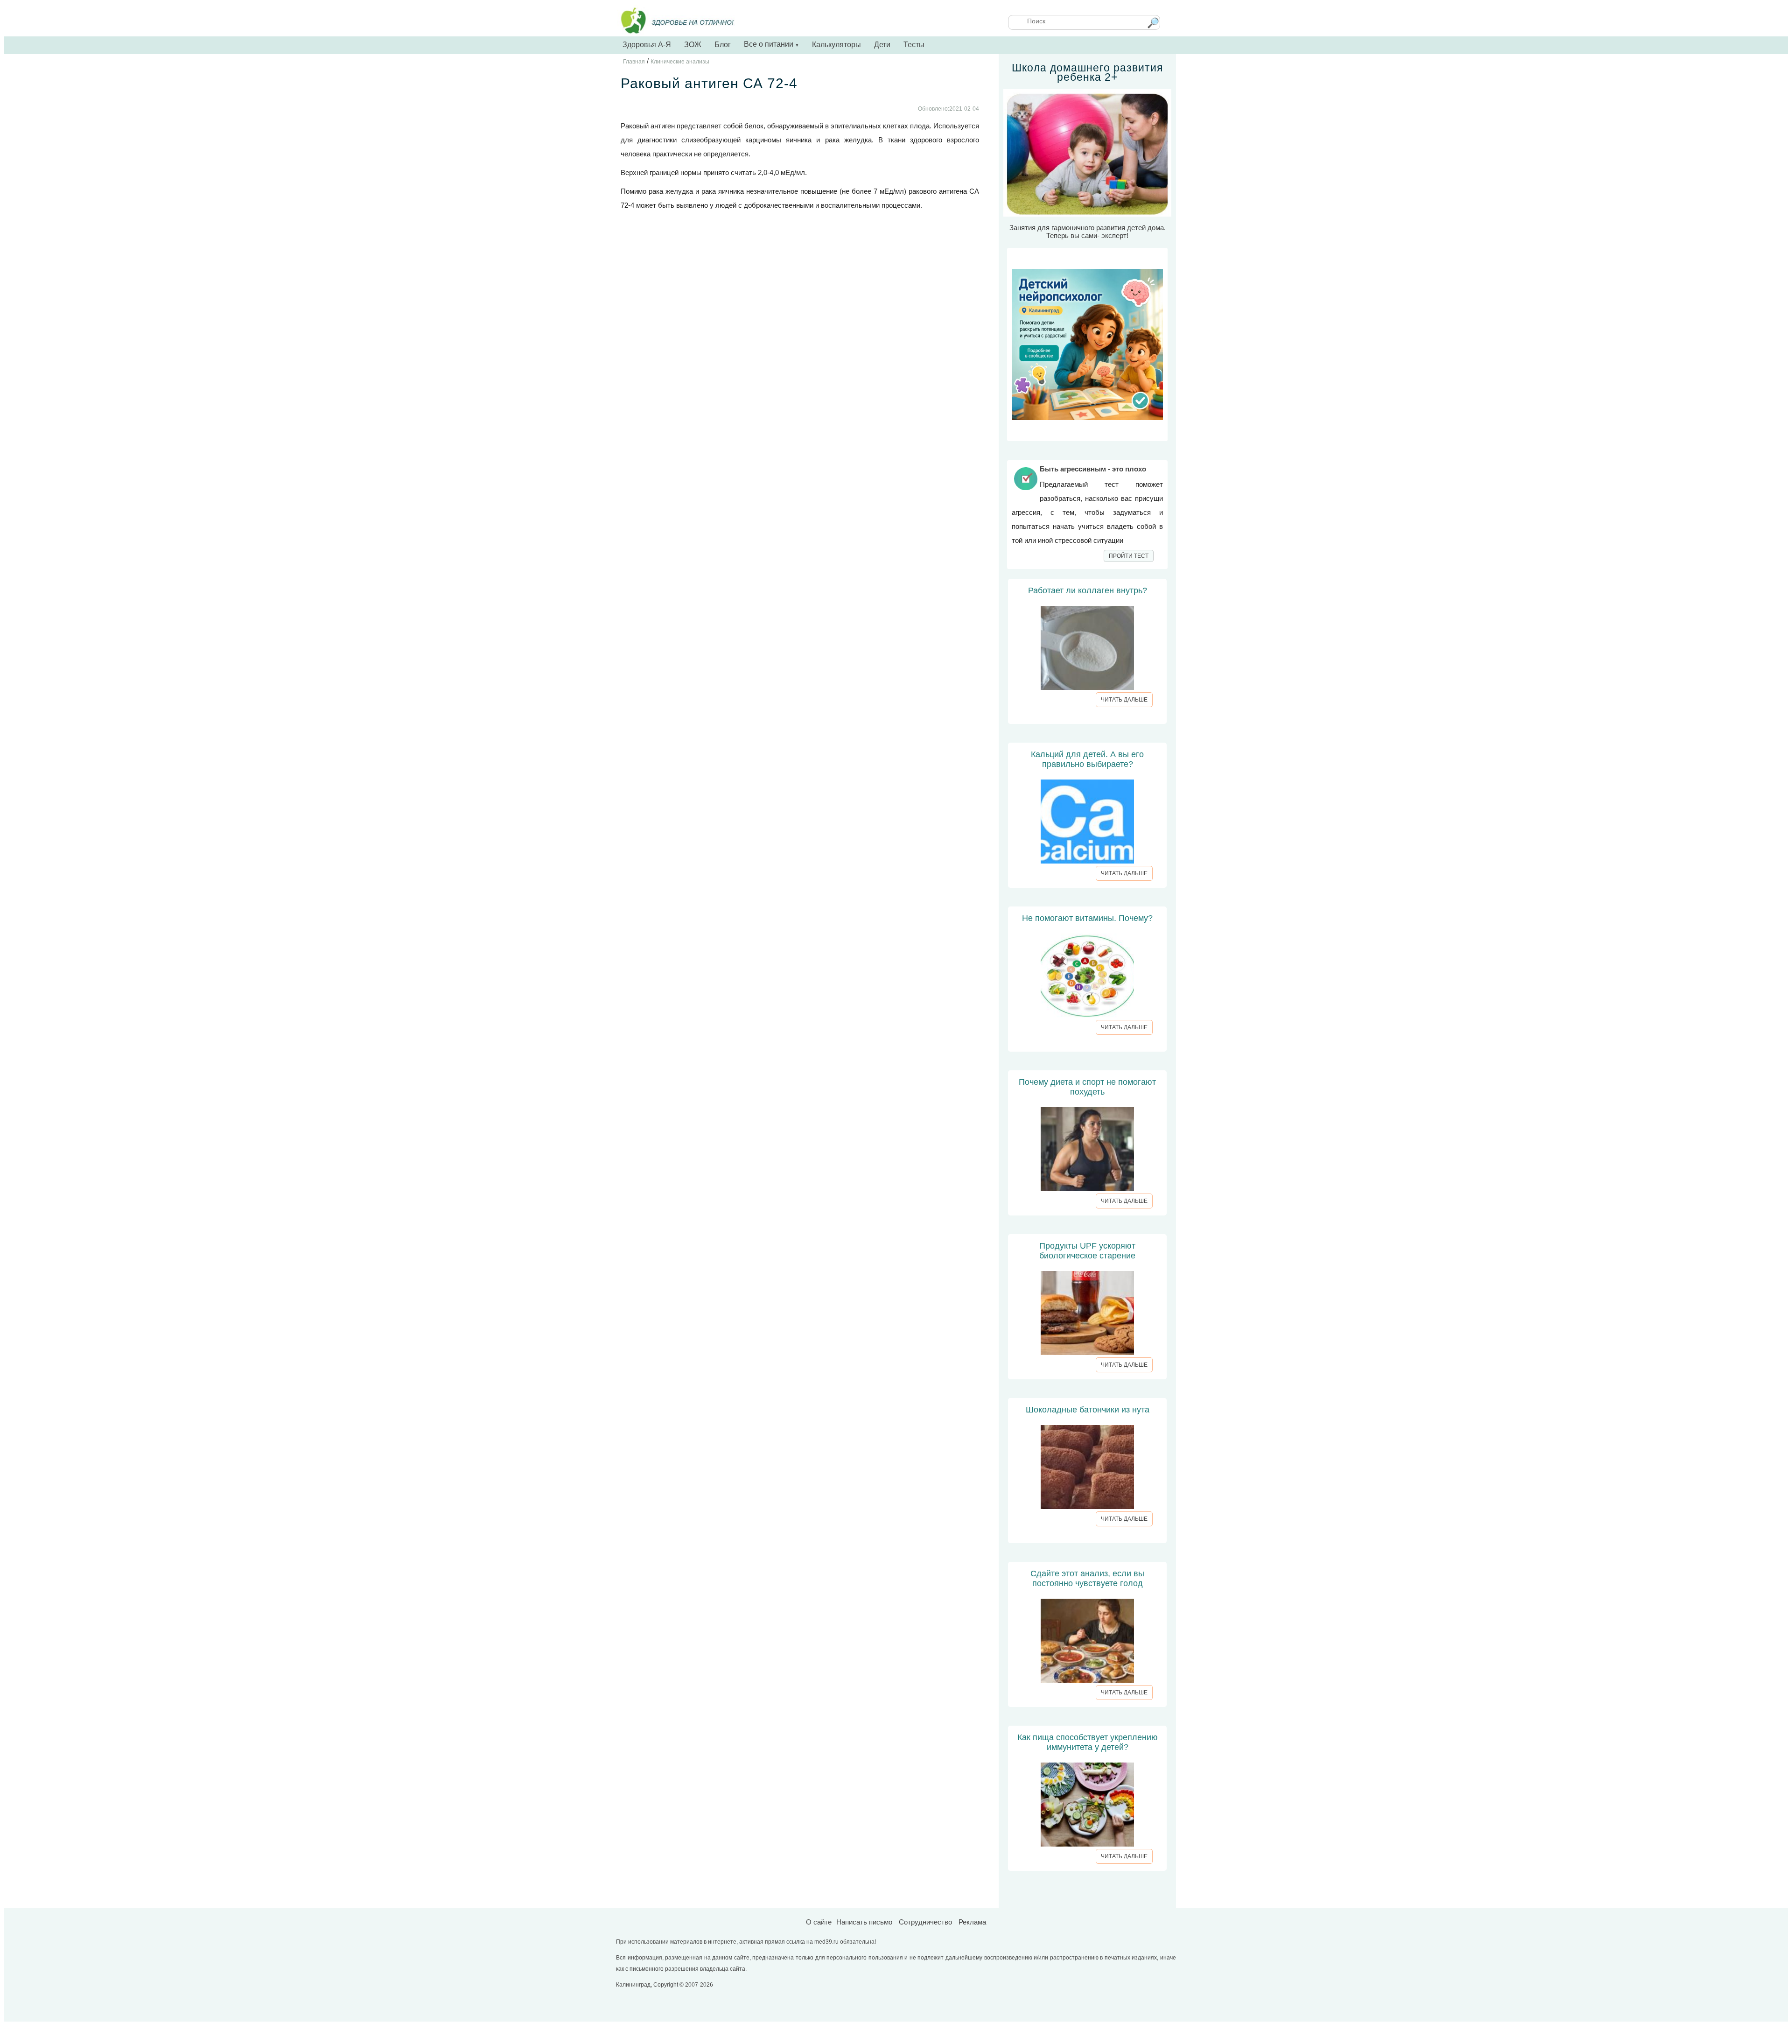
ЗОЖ (693, 45)
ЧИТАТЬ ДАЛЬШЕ (1124, 700)
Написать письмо (864, 1922)
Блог (723, 45)
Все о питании (771, 44)
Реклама (972, 1922)
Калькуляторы (836, 45)
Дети (882, 45)
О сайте (819, 1922)
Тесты (914, 45)
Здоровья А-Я (647, 45)
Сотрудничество (925, 1922)
